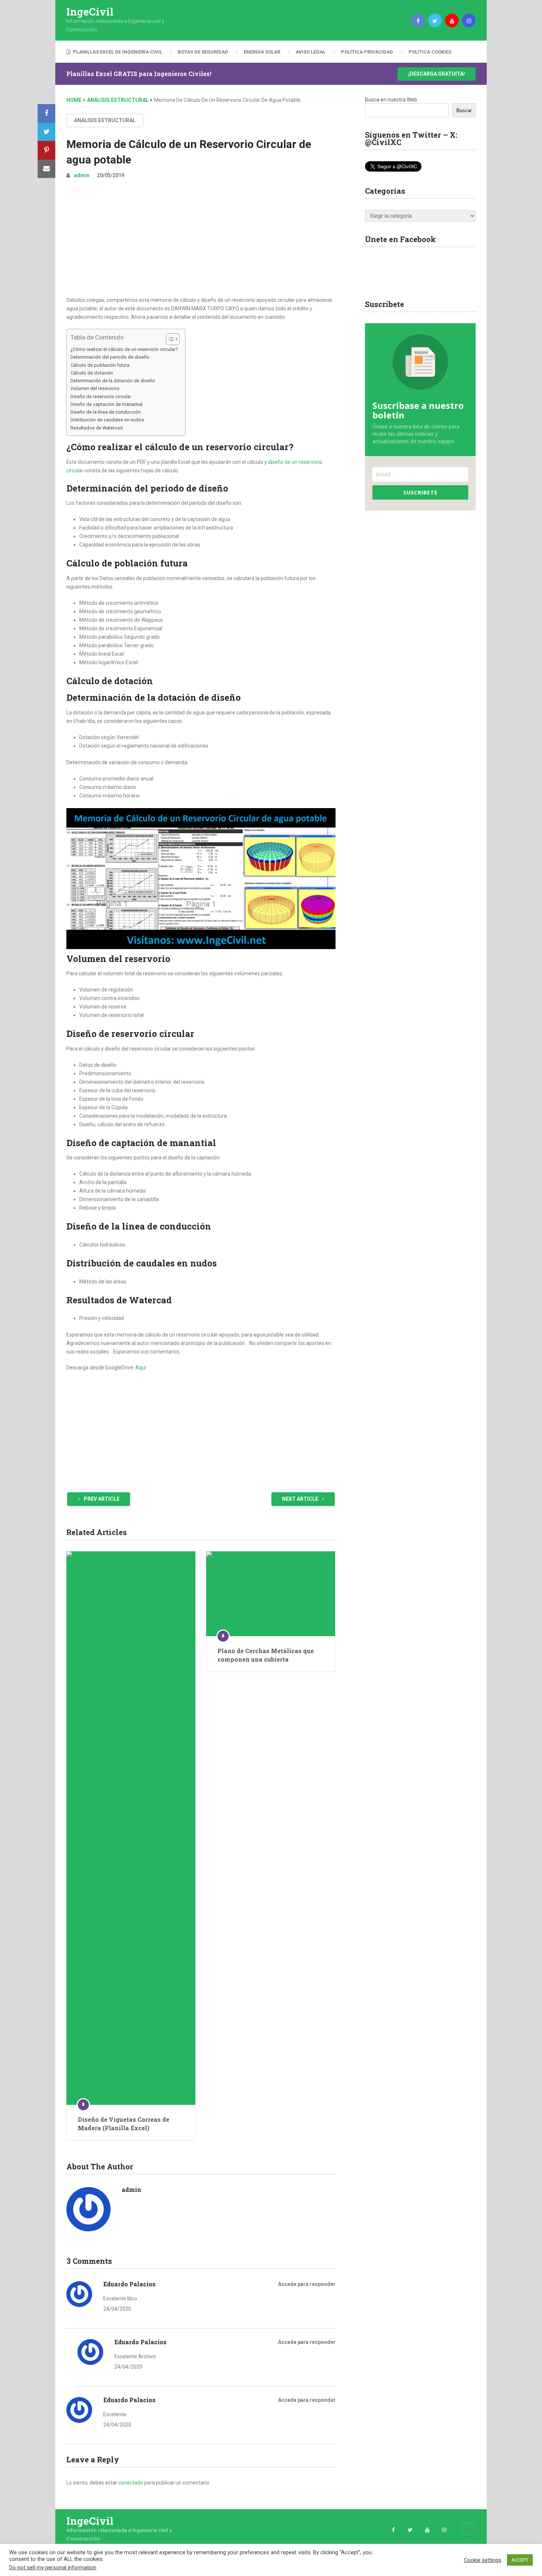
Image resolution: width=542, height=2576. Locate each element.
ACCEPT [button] (520, 2560)
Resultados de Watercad (97, 428)
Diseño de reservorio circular (101, 396)
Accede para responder (307, 2284)
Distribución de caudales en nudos (107, 420)
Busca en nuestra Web (391, 100)
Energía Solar (262, 52)
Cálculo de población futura (100, 365)
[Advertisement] (201, 241)
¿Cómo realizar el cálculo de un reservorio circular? (124, 349)
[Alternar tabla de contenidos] (169, 339)
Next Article (301, 1499)
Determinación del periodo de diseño (110, 357)
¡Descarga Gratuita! (437, 74)
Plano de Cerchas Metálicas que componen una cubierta (266, 1655)
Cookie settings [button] (483, 2560)
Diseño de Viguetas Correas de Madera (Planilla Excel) (124, 2123)
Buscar (464, 111)
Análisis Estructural (105, 120)
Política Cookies (430, 52)
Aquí (141, 1368)
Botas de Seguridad (203, 52)
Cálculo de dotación (92, 373)
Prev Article (101, 1499)
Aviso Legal (311, 52)
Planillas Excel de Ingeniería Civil (117, 52)
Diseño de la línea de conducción (106, 412)
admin (82, 175)
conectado (131, 2483)
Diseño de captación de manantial (107, 404)
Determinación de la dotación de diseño (113, 381)
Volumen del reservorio (95, 388)
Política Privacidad (367, 52)
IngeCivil (90, 12)
